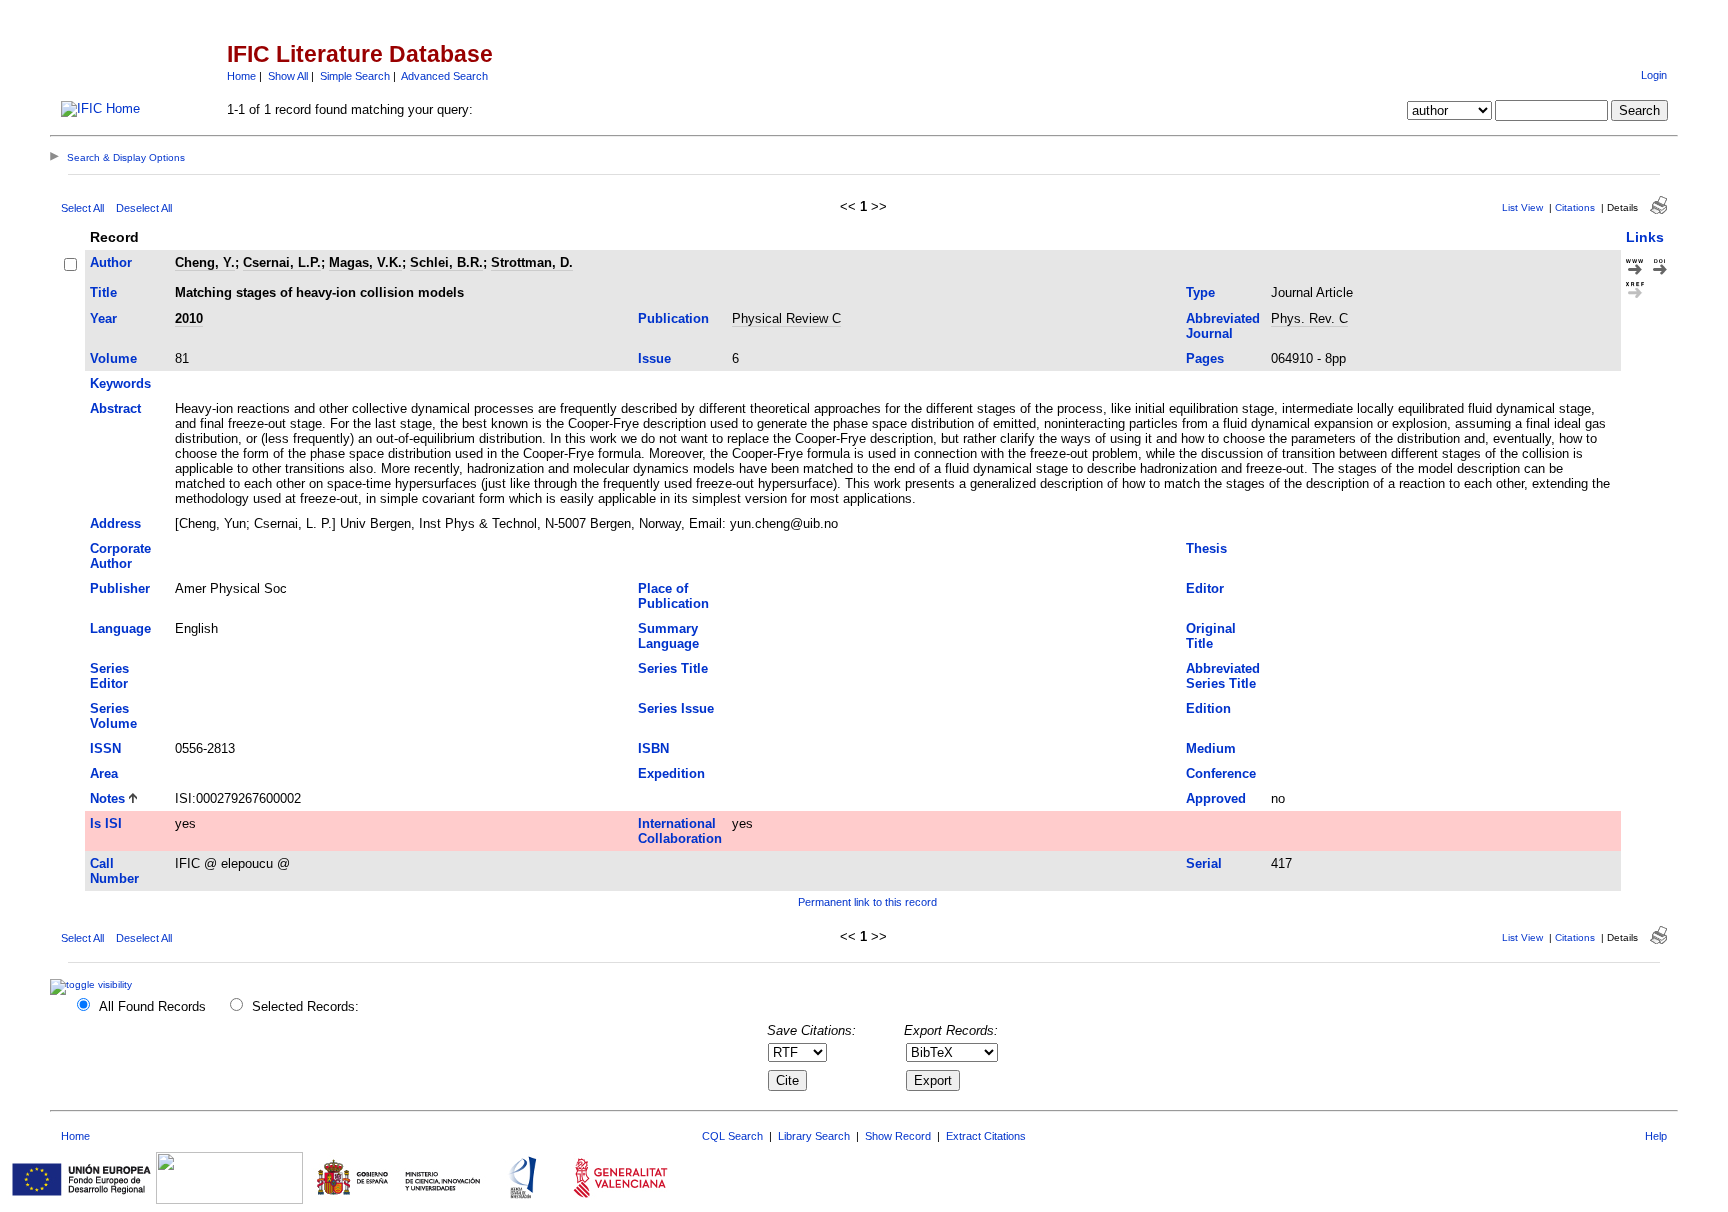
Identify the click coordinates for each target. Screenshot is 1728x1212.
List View (1522, 207)
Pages (1205, 358)
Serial (1204, 863)
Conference (1221, 773)
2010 (189, 318)
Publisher (120, 588)
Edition (1208, 708)
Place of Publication (673, 596)
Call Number (114, 871)
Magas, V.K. (365, 262)
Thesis (1206, 548)
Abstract (115, 408)
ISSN (105, 748)
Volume (113, 358)
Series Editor (109, 676)
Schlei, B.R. (446, 262)
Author (111, 262)
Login (1654, 75)
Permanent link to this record (867, 902)
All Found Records (152, 1006)
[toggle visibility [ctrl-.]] (93, 984)
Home (241, 76)
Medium (1211, 748)
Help (1656, 1136)
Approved (1216, 798)
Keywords (120, 383)
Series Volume (113, 716)
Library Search (814, 1136)
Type (1200, 292)
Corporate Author (120, 556)
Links (1645, 237)
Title (103, 292)
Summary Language (668, 636)
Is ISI (106, 823)
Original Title (1211, 636)
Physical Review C (786, 318)
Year (103, 318)
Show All (288, 76)
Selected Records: (305, 1006)
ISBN (653, 748)
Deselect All (144, 208)
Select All (82, 208)
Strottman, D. (532, 262)
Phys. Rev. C (1309, 318)
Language (120, 628)
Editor (1205, 588)
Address (115, 523)
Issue (654, 358)
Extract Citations (986, 1136)
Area (104, 773)
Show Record (898, 1136)
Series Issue (676, 708)
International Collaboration (680, 831)
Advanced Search (444, 76)
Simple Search (355, 76)
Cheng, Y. (205, 262)
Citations (1575, 207)
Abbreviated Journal (1223, 326)
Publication (673, 318)
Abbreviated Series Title (1223, 676)
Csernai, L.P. (282, 262)
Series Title (673, 668)
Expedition (671, 773)
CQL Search (732, 1136)
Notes (107, 798)
